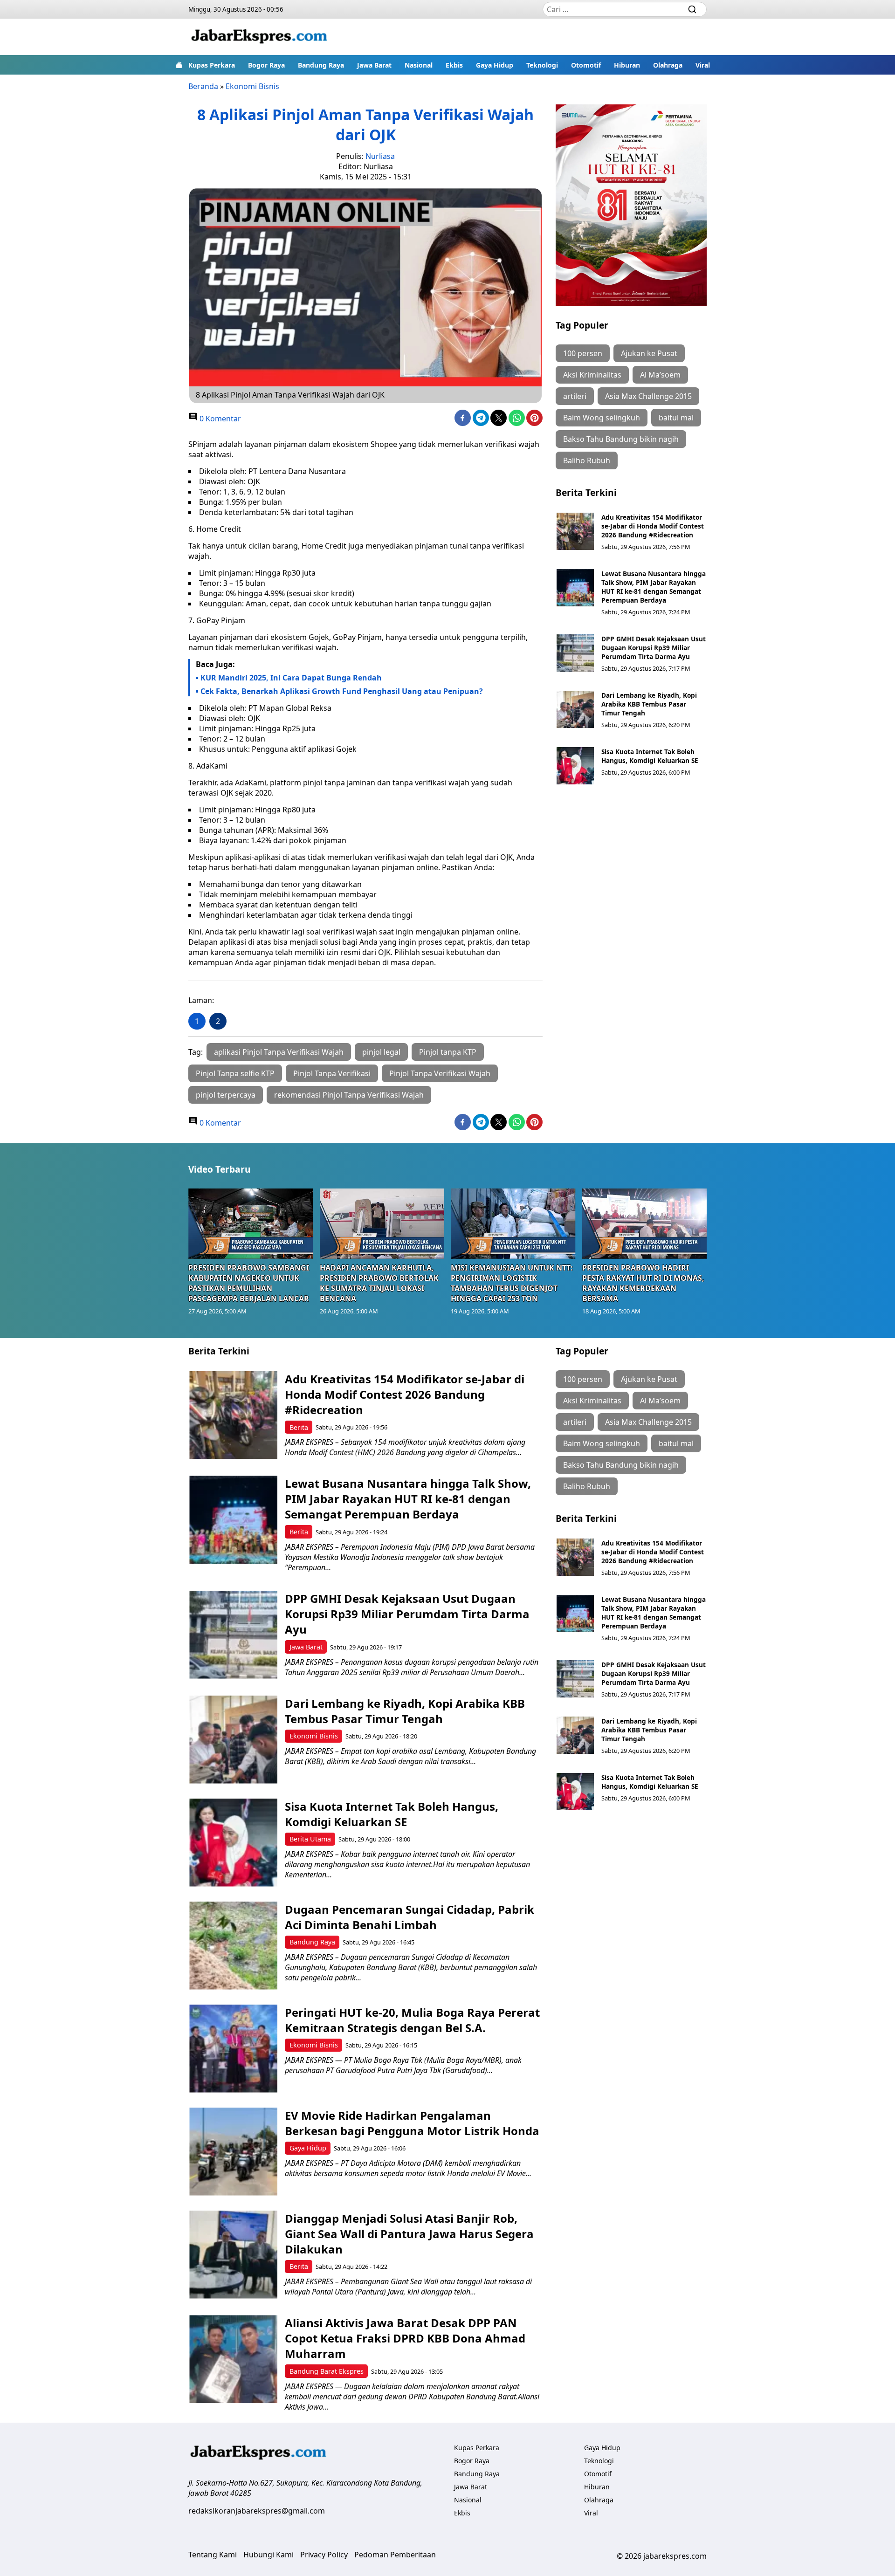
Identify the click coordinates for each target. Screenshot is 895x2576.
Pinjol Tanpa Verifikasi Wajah (440, 1073)
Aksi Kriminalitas (592, 375)
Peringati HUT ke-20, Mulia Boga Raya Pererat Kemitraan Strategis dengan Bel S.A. (412, 2020)
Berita (299, 1427)
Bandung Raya (321, 65)
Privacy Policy (324, 2555)
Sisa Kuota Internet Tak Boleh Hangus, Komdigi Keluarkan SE (650, 756)
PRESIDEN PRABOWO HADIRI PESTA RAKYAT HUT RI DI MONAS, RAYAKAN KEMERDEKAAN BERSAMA (643, 1283)
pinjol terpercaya (226, 1095)
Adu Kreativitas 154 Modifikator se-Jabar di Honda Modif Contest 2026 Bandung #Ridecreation (653, 526)
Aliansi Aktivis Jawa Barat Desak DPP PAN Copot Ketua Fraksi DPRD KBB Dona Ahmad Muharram (405, 2338)
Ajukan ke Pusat (649, 353)
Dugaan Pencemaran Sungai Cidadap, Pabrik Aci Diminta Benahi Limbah (410, 1917)
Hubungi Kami (268, 2555)
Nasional (419, 65)
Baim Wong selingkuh (602, 418)
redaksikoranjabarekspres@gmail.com (257, 2511)
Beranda (203, 86)
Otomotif (586, 65)
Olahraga (668, 65)
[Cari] (692, 9)
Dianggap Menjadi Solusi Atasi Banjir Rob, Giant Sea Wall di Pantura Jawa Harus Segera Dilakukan (409, 2234)
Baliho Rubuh (587, 460)
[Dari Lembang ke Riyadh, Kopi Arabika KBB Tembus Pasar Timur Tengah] (575, 709)
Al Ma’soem (660, 375)
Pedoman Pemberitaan (395, 2555)
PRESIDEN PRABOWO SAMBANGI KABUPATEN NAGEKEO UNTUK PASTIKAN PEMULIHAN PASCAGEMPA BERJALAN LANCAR (249, 1283)
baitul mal (676, 418)
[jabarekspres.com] (259, 37)
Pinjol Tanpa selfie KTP (235, 1073)
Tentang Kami (213, 2555)
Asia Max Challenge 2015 (648, 396)
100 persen (583, 353)
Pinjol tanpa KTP (448, 1052)
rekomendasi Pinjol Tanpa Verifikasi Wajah (349, 1095)
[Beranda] (179, 65)
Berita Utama (310, 1839)
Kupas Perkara (212, 65)
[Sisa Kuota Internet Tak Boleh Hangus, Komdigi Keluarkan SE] (575, 766)
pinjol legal (381, 1052)
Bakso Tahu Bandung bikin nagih (621, 439)
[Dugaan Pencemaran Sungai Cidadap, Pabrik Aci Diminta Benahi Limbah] (233, 1946)
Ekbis (454, 65)
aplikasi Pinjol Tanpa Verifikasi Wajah (279, 1052)
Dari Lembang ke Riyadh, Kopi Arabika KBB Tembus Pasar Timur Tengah (649, 704)
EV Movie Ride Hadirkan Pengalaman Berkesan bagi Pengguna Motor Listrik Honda (412, 2123)
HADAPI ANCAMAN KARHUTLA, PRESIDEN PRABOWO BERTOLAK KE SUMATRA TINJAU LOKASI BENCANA (379, 1283)
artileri (575, 396)
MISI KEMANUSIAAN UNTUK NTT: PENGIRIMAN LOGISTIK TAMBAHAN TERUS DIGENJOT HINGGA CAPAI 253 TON (512, 1283)
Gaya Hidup (495, 65)
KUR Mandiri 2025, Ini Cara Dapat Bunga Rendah (291, 678)
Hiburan (627, 65)
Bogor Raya (266, 65)
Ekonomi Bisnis (252, 86)
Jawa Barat (374, 65)
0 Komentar (219, 419)
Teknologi (542, 65)
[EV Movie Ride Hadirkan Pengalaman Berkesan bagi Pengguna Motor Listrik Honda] (233, 2152)
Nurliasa (380, 156)
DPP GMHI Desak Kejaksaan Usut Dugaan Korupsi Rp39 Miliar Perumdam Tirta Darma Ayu (654, 648)
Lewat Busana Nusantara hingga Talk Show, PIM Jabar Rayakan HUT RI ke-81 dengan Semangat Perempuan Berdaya (654, 587)
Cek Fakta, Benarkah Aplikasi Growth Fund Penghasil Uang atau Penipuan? (342, 691)
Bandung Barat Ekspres (327, 2371)
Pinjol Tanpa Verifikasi (332, 1073)
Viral (703, 65)
